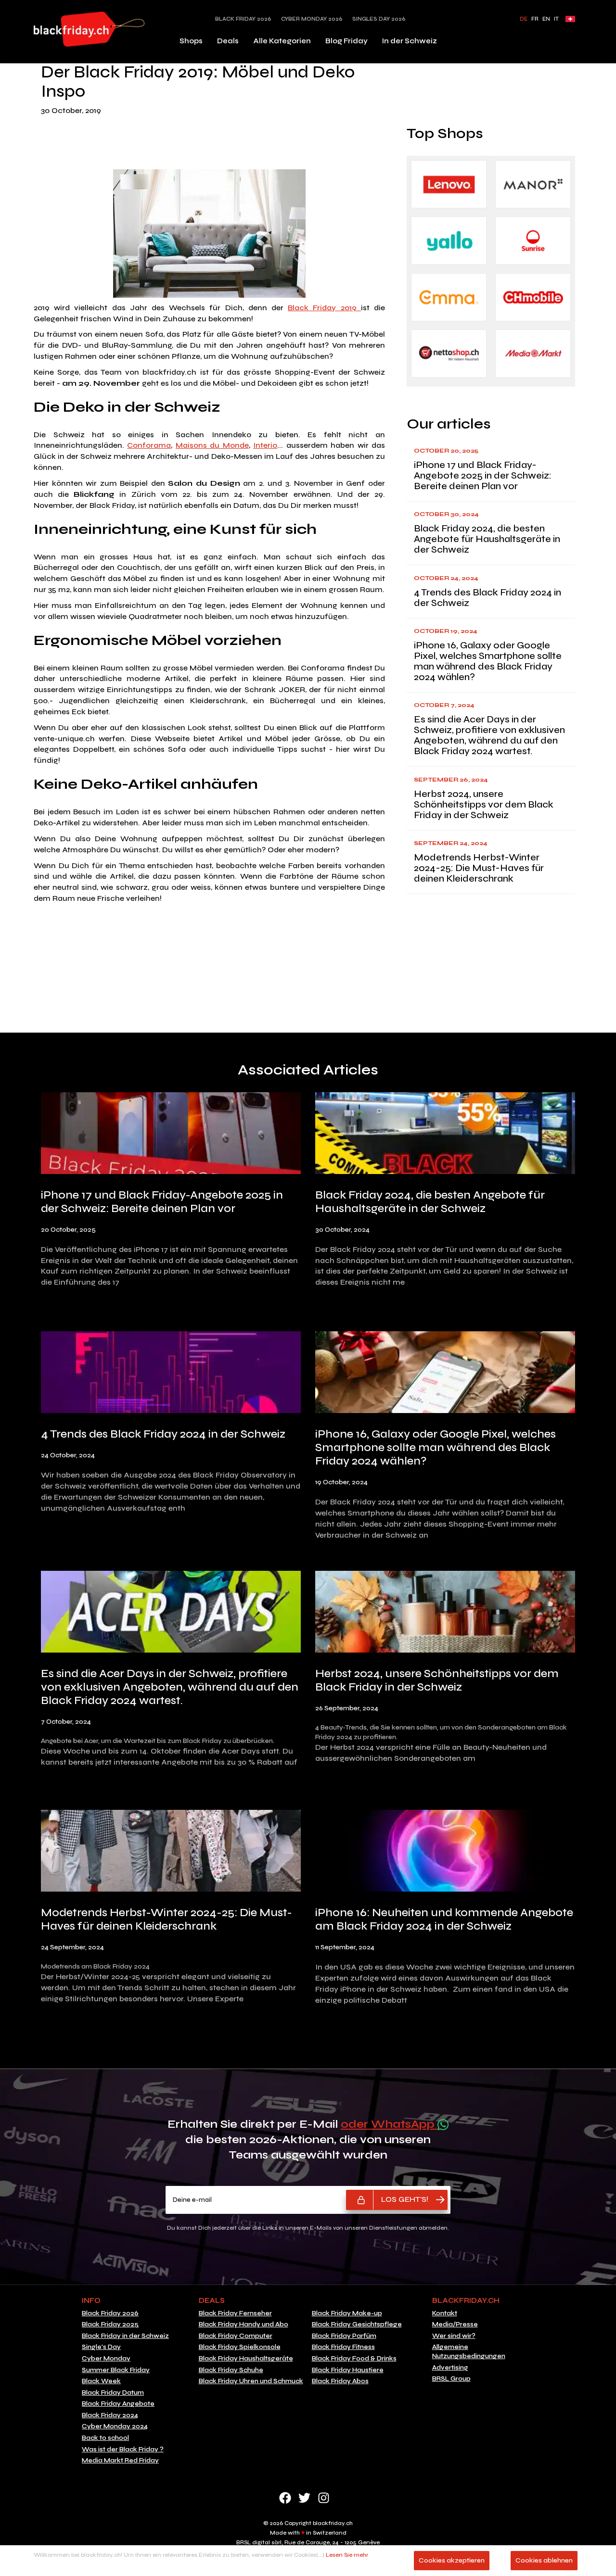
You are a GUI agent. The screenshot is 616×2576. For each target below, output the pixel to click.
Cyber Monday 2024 (115, 2426)
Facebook (285, 2498)
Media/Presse (455, 2324)
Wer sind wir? (454, 2336)
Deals (228, 41)
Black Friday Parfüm (344, 2336)
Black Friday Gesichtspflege (357, 2324)
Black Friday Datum (113, 2393)
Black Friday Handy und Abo (244, 2324)
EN (546, 19)
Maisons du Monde (212, 445)
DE (524, 19)
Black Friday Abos (340, 2381)
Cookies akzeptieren (452, 2560)
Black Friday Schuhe (231, 2370)
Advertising (450, 2368)
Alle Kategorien (282, 41)
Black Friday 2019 (324, 308)
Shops (191, 41)
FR (535, 19)
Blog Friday (346, 41)
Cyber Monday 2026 (312, 19)
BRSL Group (451, 2379)
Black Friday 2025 (110, 2324)
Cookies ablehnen (544, 2560)
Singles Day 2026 (379, 19)
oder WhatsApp (389, 2124)
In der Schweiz (410, 41)
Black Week (101, 2381)
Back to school (105, 2438)
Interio (265, 445)
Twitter (304, 2498)
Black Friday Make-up (347, 2313)
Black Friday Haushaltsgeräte (246, 2359)
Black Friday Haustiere (348, 2370)
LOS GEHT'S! (405, 2199)
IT (556, 19)
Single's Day (101, 2347)
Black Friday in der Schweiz (125, 2336)
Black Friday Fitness (343, 2347)
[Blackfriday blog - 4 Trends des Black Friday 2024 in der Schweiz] (171, 1374)
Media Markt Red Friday (120, 2461)
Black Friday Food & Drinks (354, 2359)
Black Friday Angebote (118, 2404)
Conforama (149, 445)
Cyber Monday (106, 2359)
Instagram (324, 2498)
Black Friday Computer (236, 2336)
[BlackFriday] (89, 29)
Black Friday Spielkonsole (240, 2347)
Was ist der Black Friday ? (123, 2450)
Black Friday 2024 (110, 2415)
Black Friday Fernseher (235, 2313)
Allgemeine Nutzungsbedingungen (469, 2352)
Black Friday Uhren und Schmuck (251, 2381)
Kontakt (445, 2313)
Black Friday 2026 (243, 19)
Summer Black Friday (116, 2370)
